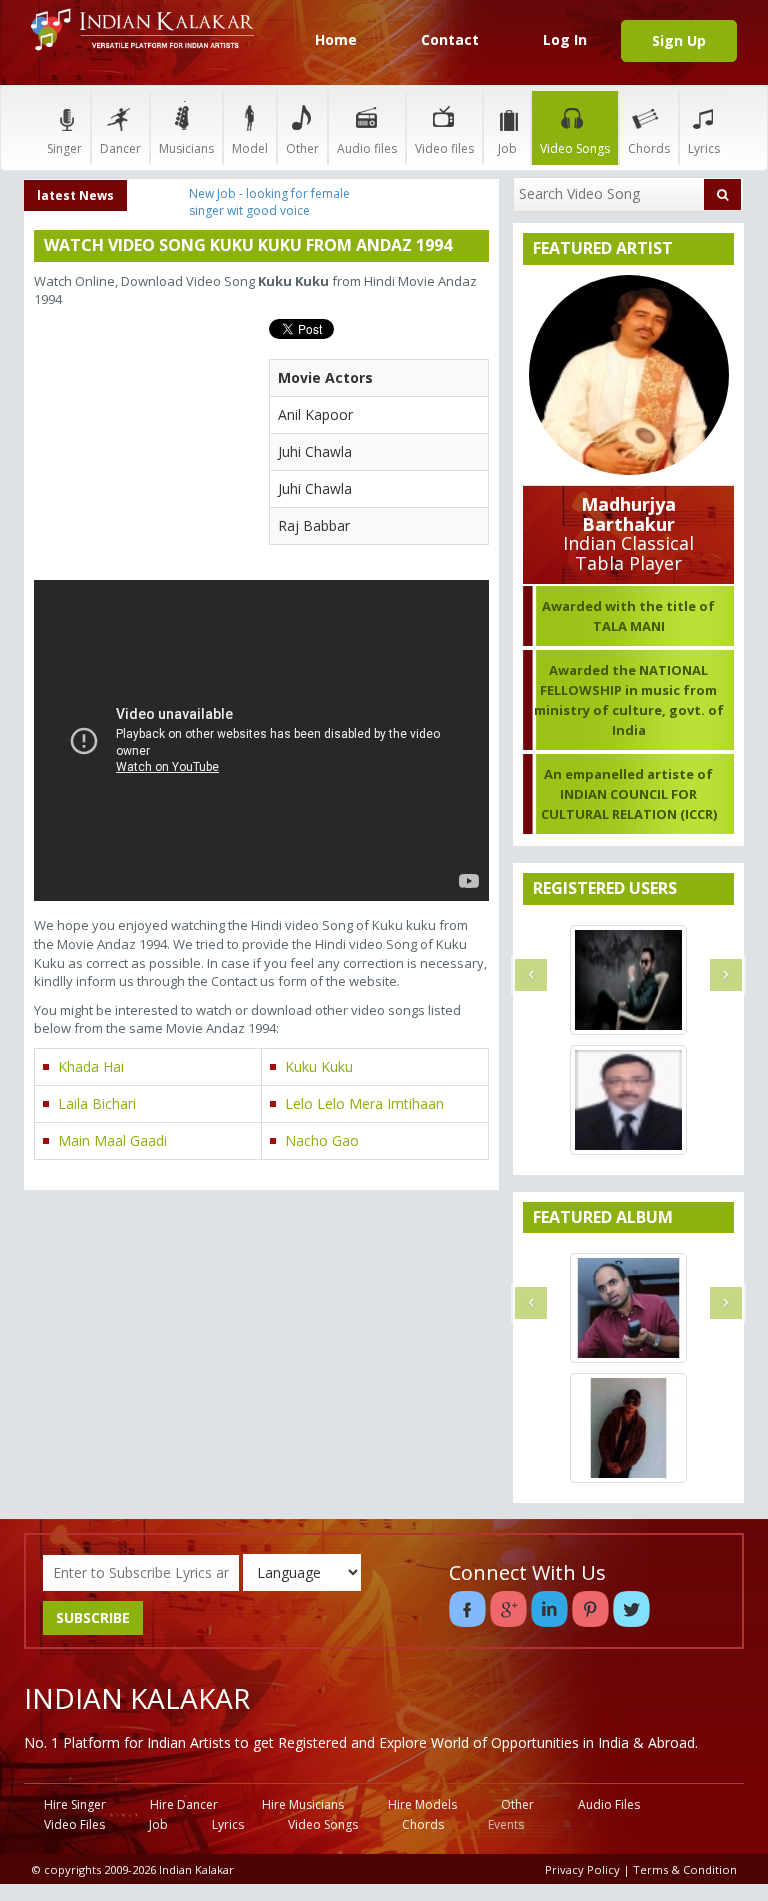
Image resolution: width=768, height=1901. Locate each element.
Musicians (186, 148)
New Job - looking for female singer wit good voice (269, 202)
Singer (64, 148)
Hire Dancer (184, 1804)
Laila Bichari (97, 1103)
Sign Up (679, 40)
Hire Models (422, 1804)
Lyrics (704, 148)
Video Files (74, 1824)
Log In (565, 39)
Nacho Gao (322, 1140)
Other (302, 148)
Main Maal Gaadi (112, 1140)
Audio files (367, 148)
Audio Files (609, 1804)
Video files (444, 148)
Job (507, 148)
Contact (450, 39)
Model (250, 148)
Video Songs (575, 148)
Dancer (120, 148)
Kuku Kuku (319, 1066)
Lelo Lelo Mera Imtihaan (364, 1103)
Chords (649, 148)
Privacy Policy (582, 1869)
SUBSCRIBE (93, 1617)
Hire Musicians (303, 1804)
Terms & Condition (685, 1869)
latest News (75, 195)
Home (336, 39)
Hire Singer (75, 1804)
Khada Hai (91, 1066)
